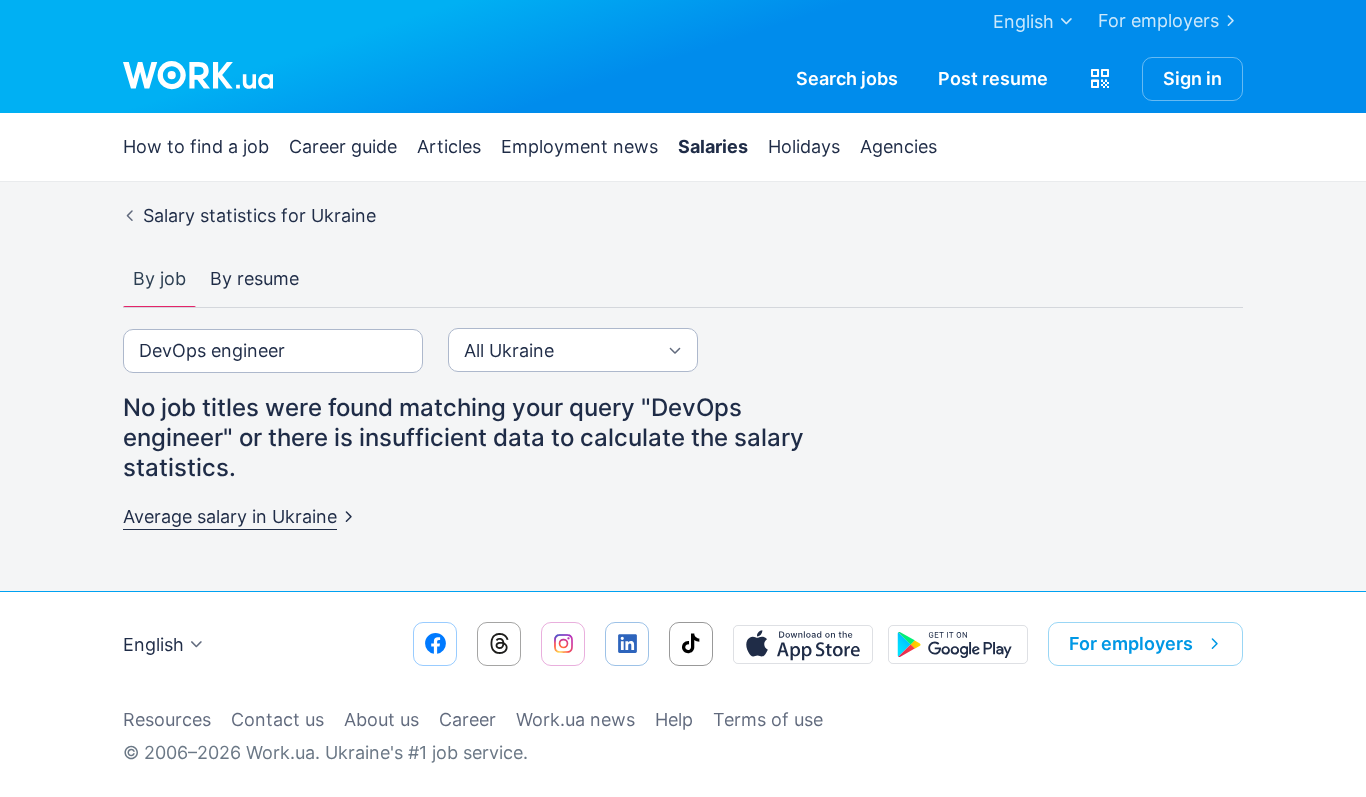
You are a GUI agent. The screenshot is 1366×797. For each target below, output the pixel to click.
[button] (1100, 79)
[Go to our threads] (499, 644)
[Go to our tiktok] (691, 644)
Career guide (343, 146)
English (153, 644)
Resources (167, 719)
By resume (254, 278)
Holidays (804, 146)
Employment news (579, 146)
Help (674, 719)
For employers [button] (1131, 643)
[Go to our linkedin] (627, 644)
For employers (1158, 20)
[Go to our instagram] (563, 644)
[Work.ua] (198, 75)
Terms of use (768, 719)
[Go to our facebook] (435, 644)
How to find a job (196, 146)
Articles (449, 146)
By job (159, 278)
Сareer (467, 719)
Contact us (277, 719)
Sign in (1192, 78)
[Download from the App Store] (803, 644)
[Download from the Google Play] (958, 644)
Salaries (713, 146)
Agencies (898, 146)
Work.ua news (575, 719)
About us (381, 719)
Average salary (230, 516)
